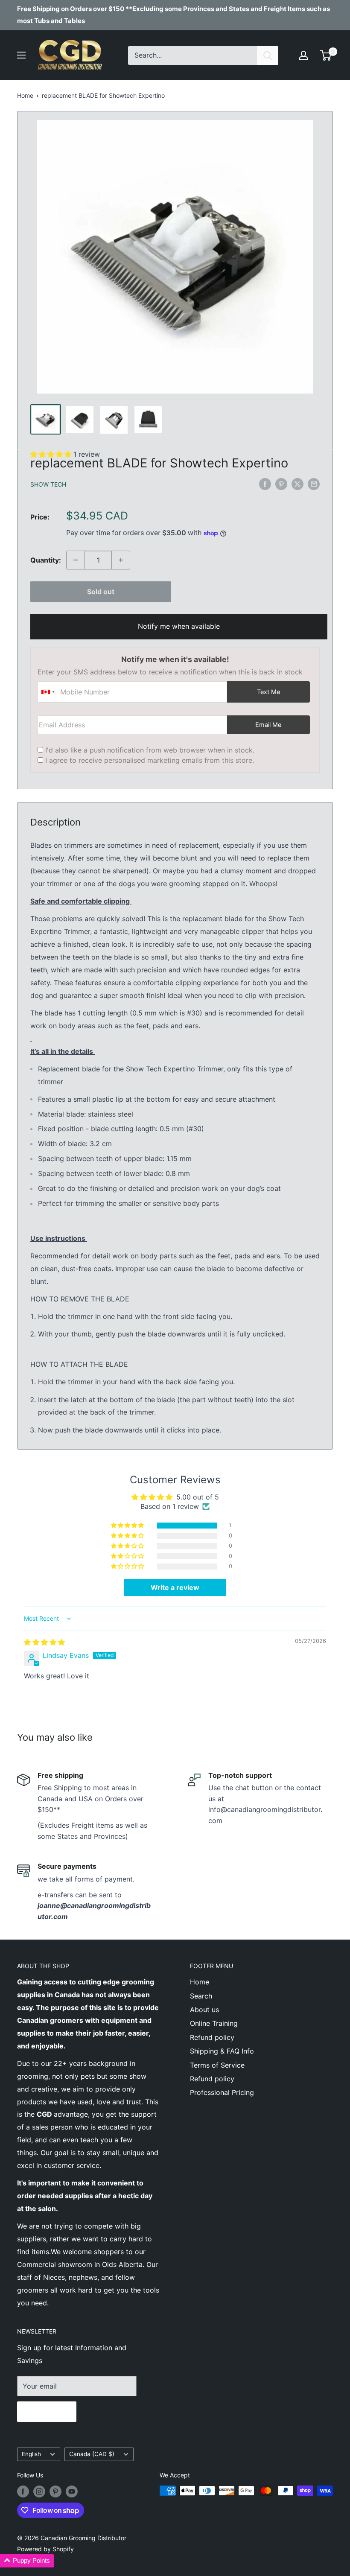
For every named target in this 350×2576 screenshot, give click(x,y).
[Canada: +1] (48, 692)
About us (204, 2010)
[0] (326, 55)
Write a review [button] (175, 1587)
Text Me (268, 692)
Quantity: (46, 560)
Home (25, 95)
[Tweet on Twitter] (297, 484)
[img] (44, 1642)
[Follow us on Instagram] (39, 2491)
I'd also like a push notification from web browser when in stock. (150, 750)
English (31, 2454)
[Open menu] (21, 55)
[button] (128, 1526)
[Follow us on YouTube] (72, 2491)
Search (201, 1996)
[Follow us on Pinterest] (55, 2491)
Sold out (101, 592)
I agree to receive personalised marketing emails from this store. (150, 760)
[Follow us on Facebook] (23, 2491)
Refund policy (212, 2037)
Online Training (214, 2023)
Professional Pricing (222, 2092)
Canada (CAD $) (92, 2454)
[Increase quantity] (121, 560)
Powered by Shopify (45, 2549)
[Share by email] (314, 484)
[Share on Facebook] (265, 484)
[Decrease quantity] (76, 560)
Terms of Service (217, 2065)
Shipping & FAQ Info (222, 2051)
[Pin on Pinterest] (281, 484)
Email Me (268, 725)
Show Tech (48, 484)
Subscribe (47, 2412)
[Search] (268, 55)
